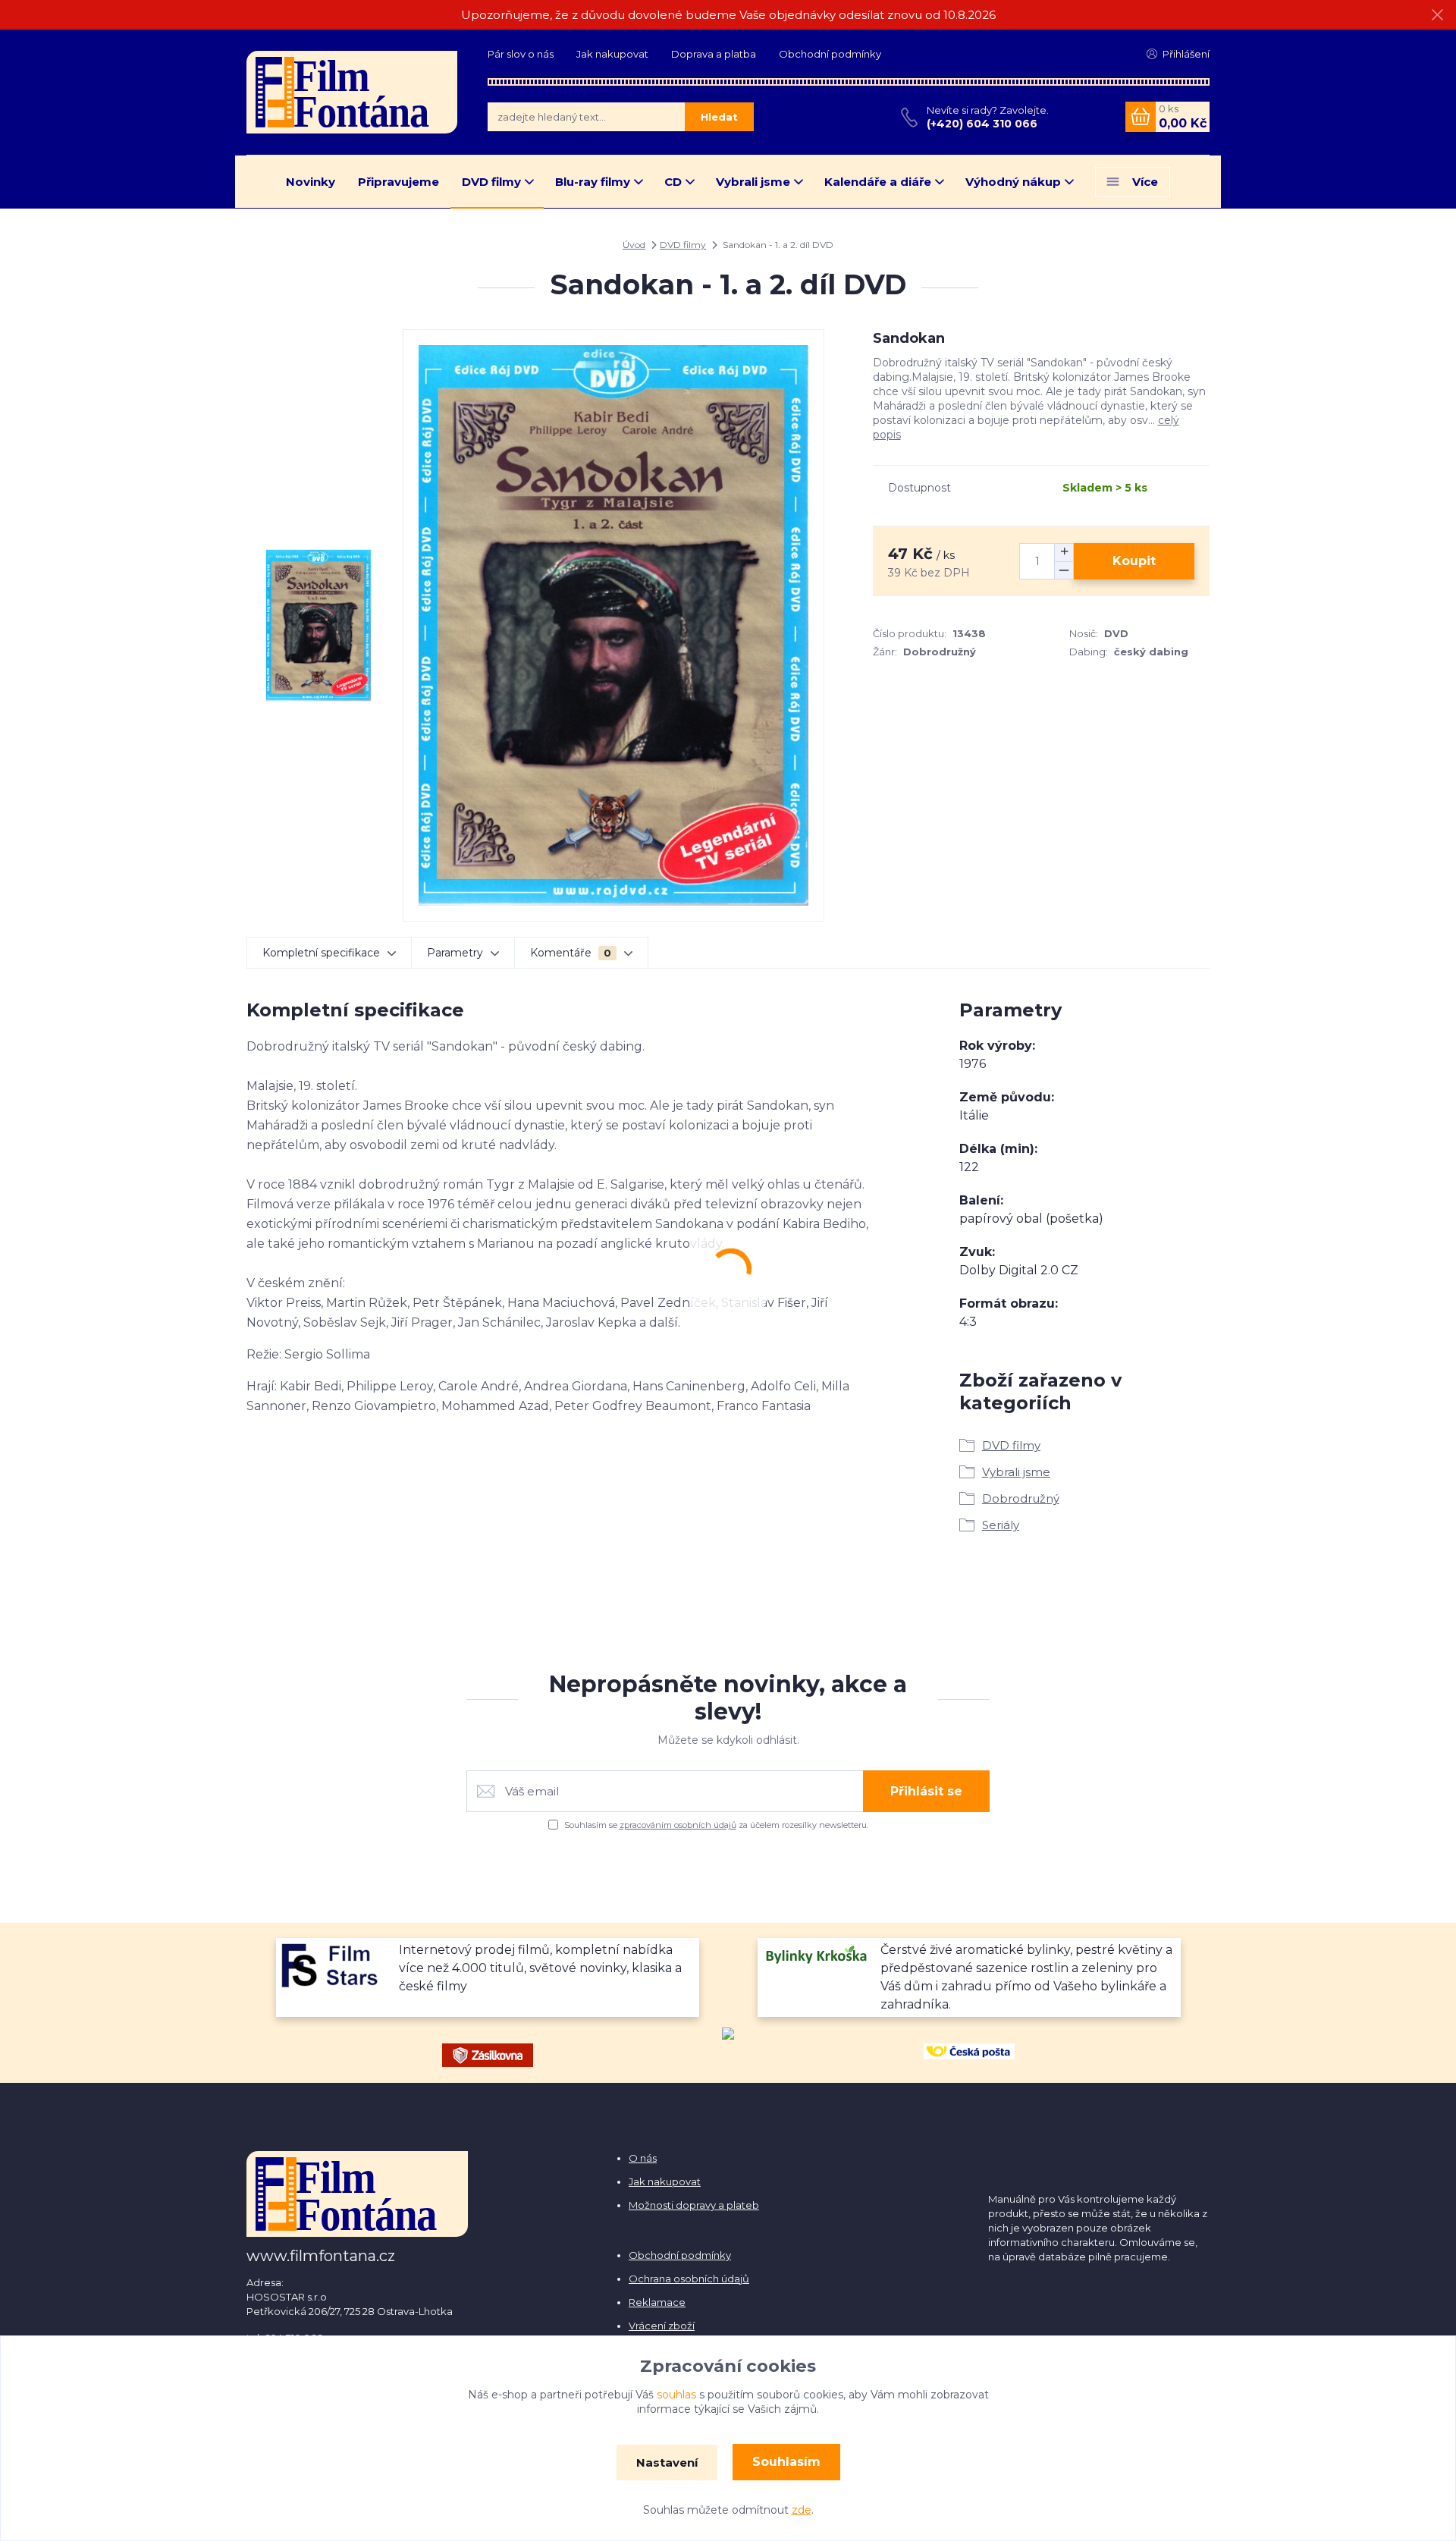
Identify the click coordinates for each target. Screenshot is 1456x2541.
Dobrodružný (1021, 1498)
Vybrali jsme (753, 182)
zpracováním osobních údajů (678, 1825)
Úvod (634, 245)
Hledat (719, 117)
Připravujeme (399, 182)
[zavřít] (1437, 15)
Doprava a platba (714, 54)
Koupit (1134, 561)
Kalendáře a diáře (878, 182)
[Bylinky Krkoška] (817, 1953)
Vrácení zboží (662, 2326)
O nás (643, 2158)
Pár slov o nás (521, 54)
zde (802, 2510)
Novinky (311, 182)
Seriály (1001, 1525)
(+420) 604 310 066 (982, 124)
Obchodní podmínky (830, 54)
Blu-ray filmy (593, 182)
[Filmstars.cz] (336, 1963)
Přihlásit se (926, 1791)
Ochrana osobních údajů (689, 2279)
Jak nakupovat (612, 54)
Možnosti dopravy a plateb (694, 2205)
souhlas (676, 2395)
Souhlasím (786, 2462)
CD (673, 182)
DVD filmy (491, 182)
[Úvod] (352, 92)
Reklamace (657, 2302)
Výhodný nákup (1013, 182)
